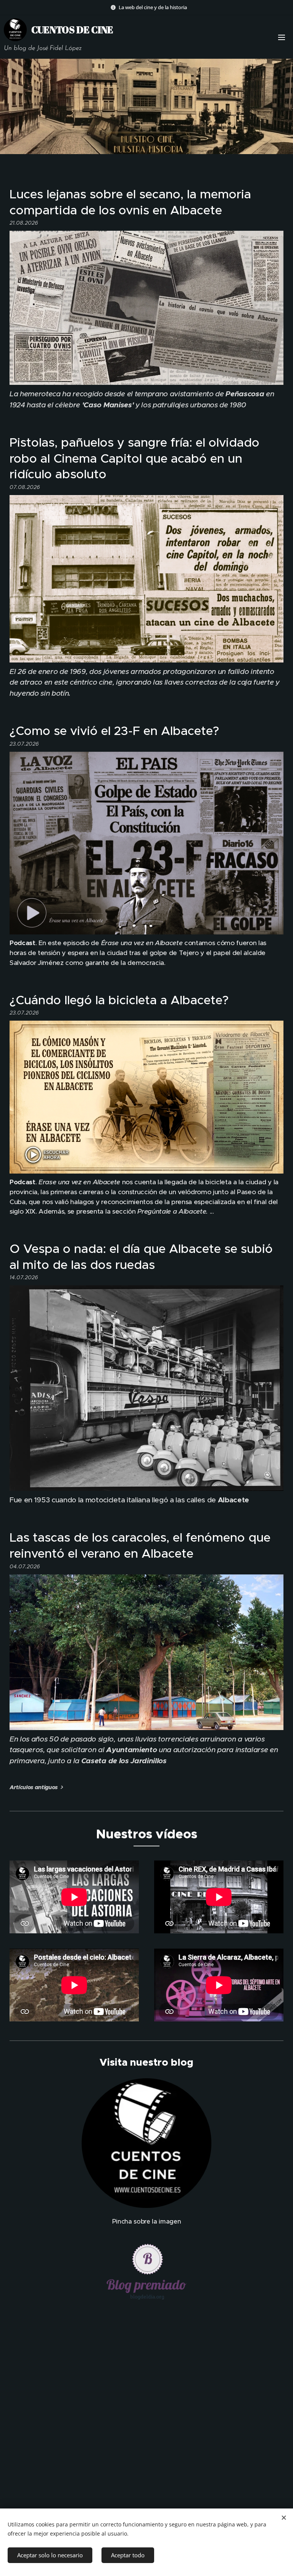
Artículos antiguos (34, 1787)
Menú (282, 37)
